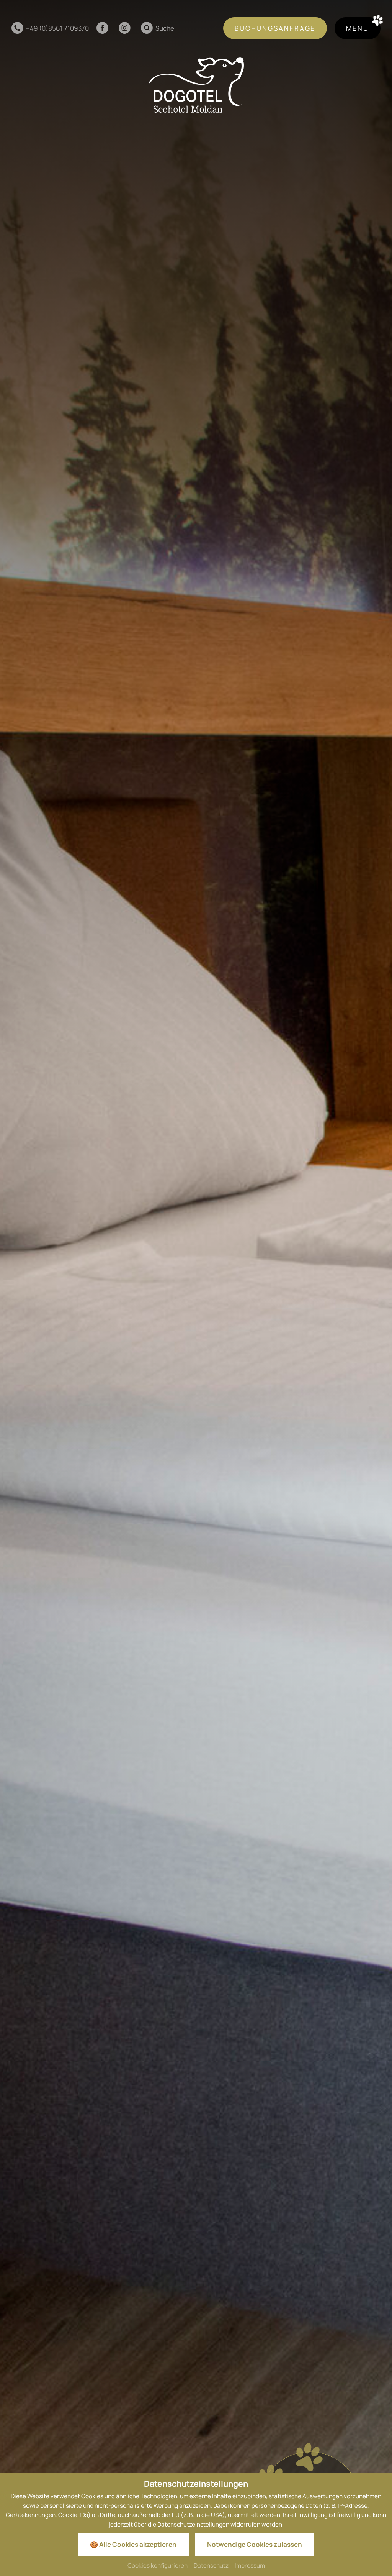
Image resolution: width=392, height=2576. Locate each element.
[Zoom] (196, 1288)
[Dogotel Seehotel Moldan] (196, 85)
